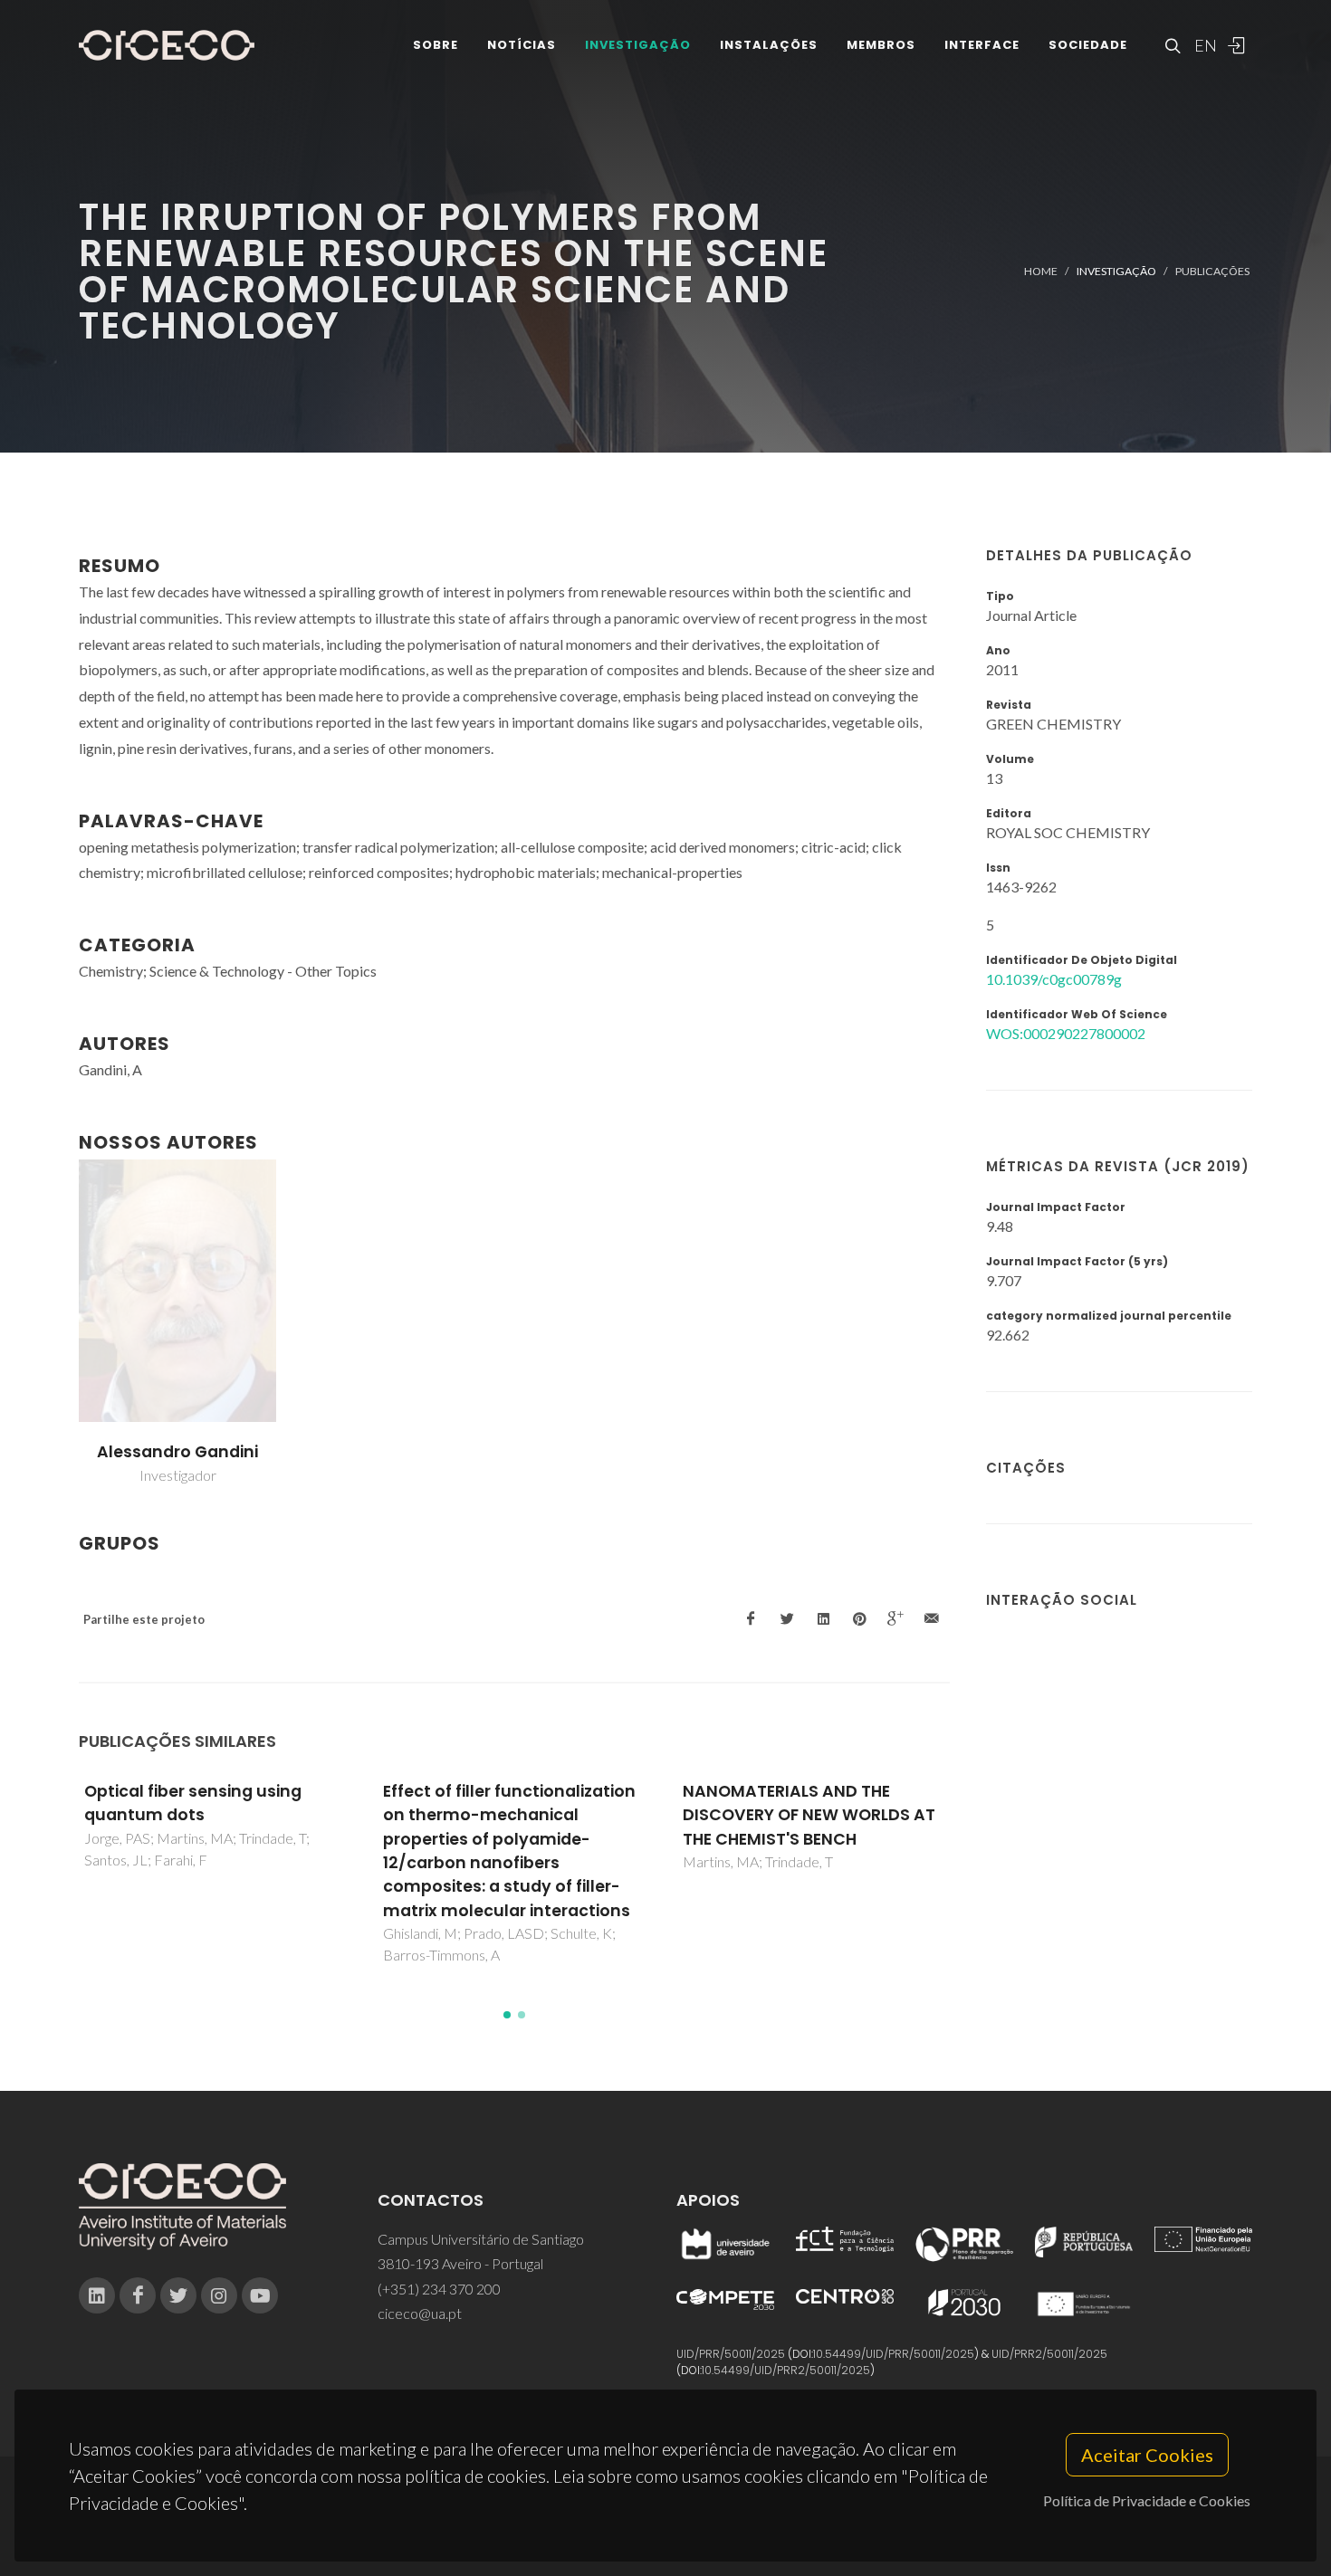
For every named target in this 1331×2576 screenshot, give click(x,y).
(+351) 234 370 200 (439, 2289)
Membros (881, 45)
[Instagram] (219, 2295)
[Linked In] (97, 2295)
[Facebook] (138, 2295)
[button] (507, 2015)
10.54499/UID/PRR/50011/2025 (894, 2354)
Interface (982, 45)
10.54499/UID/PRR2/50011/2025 (786, 2370)
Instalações (769, 45)
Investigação (638, 45)
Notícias (522, 45)
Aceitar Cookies (1147, 2455)
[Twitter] (178, 2295)
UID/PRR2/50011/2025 (1049, 2354)
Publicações (1212, 271)
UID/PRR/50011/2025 (731, 2354)
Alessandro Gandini (177, 1452)
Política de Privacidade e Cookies (1147, 2500)
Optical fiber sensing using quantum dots (193, 1803)
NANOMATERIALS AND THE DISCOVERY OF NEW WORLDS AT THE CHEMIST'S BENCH (809, 1815)
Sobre (436, 45)
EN (1203, 45)
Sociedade (1088, 45)
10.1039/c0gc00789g (1054, 979)
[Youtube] (260, 2295)
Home (1041, 271)
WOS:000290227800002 (1066, 1033)
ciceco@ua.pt (420, 2313)
